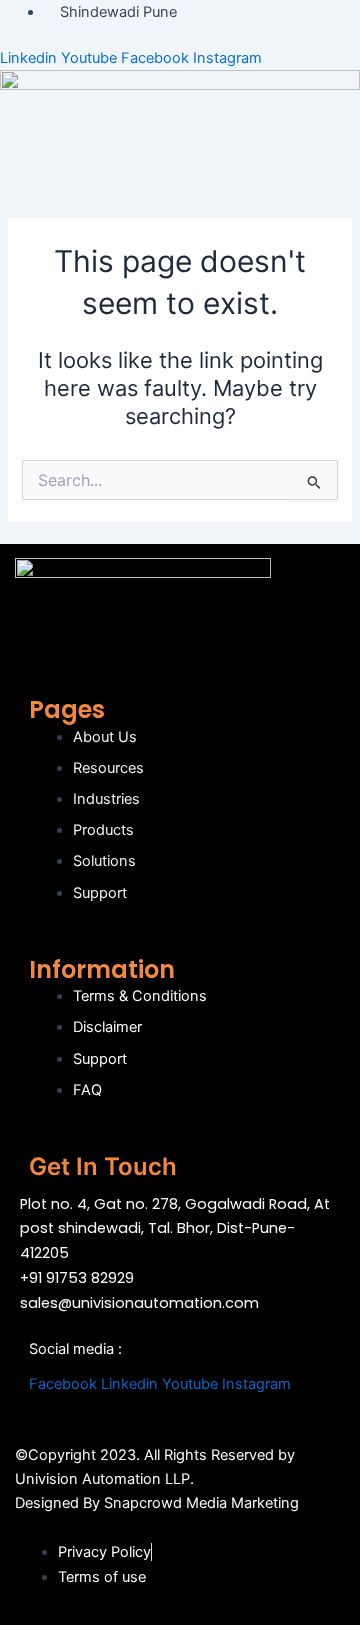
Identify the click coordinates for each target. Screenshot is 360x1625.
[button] (180, 185)
